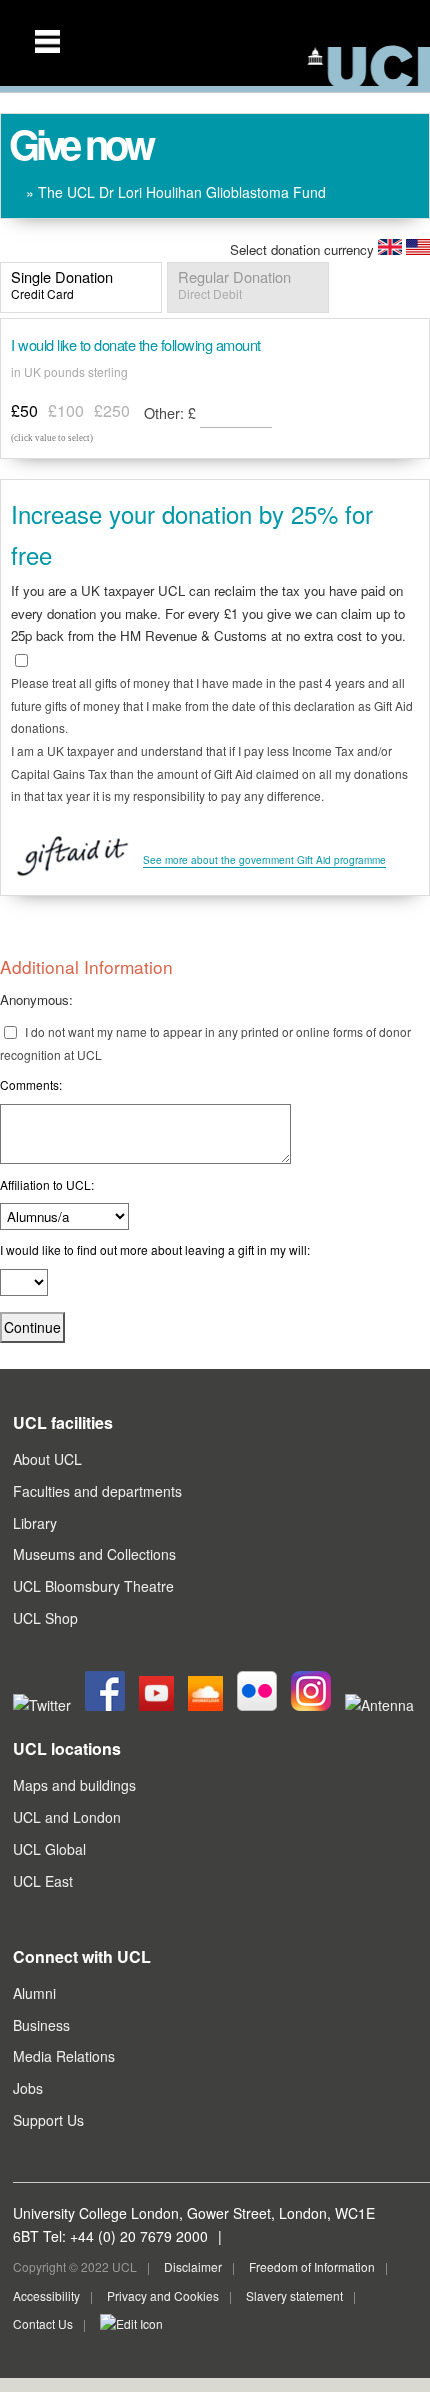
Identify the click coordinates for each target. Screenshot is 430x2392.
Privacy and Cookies (163, 2295)
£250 (112, 410)
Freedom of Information (312, 2266)
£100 (66, 410)
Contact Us (43, 2323)
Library (35, 1523)
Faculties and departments (97, 1491)
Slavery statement (294, 2295)
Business (41, 2025)
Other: (170, 412)
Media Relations (64, 2056)
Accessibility (46, 2295)
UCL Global (49, 1849)
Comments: (31, 1084)
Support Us (48, 2120)
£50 (24, 410)
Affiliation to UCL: (47, 1184)
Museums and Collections (94, 1554)
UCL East (43, 1881)
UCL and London (67, 1817)
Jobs (28, 2088)
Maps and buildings (74, 1785)
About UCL (47, 1459)
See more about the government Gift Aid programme (264, 860)
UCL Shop (45, 1618)
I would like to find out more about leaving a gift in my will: (155, 1249)
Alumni (34, 1993)
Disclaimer (193, 2266)
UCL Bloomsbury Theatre (93, 1586)
